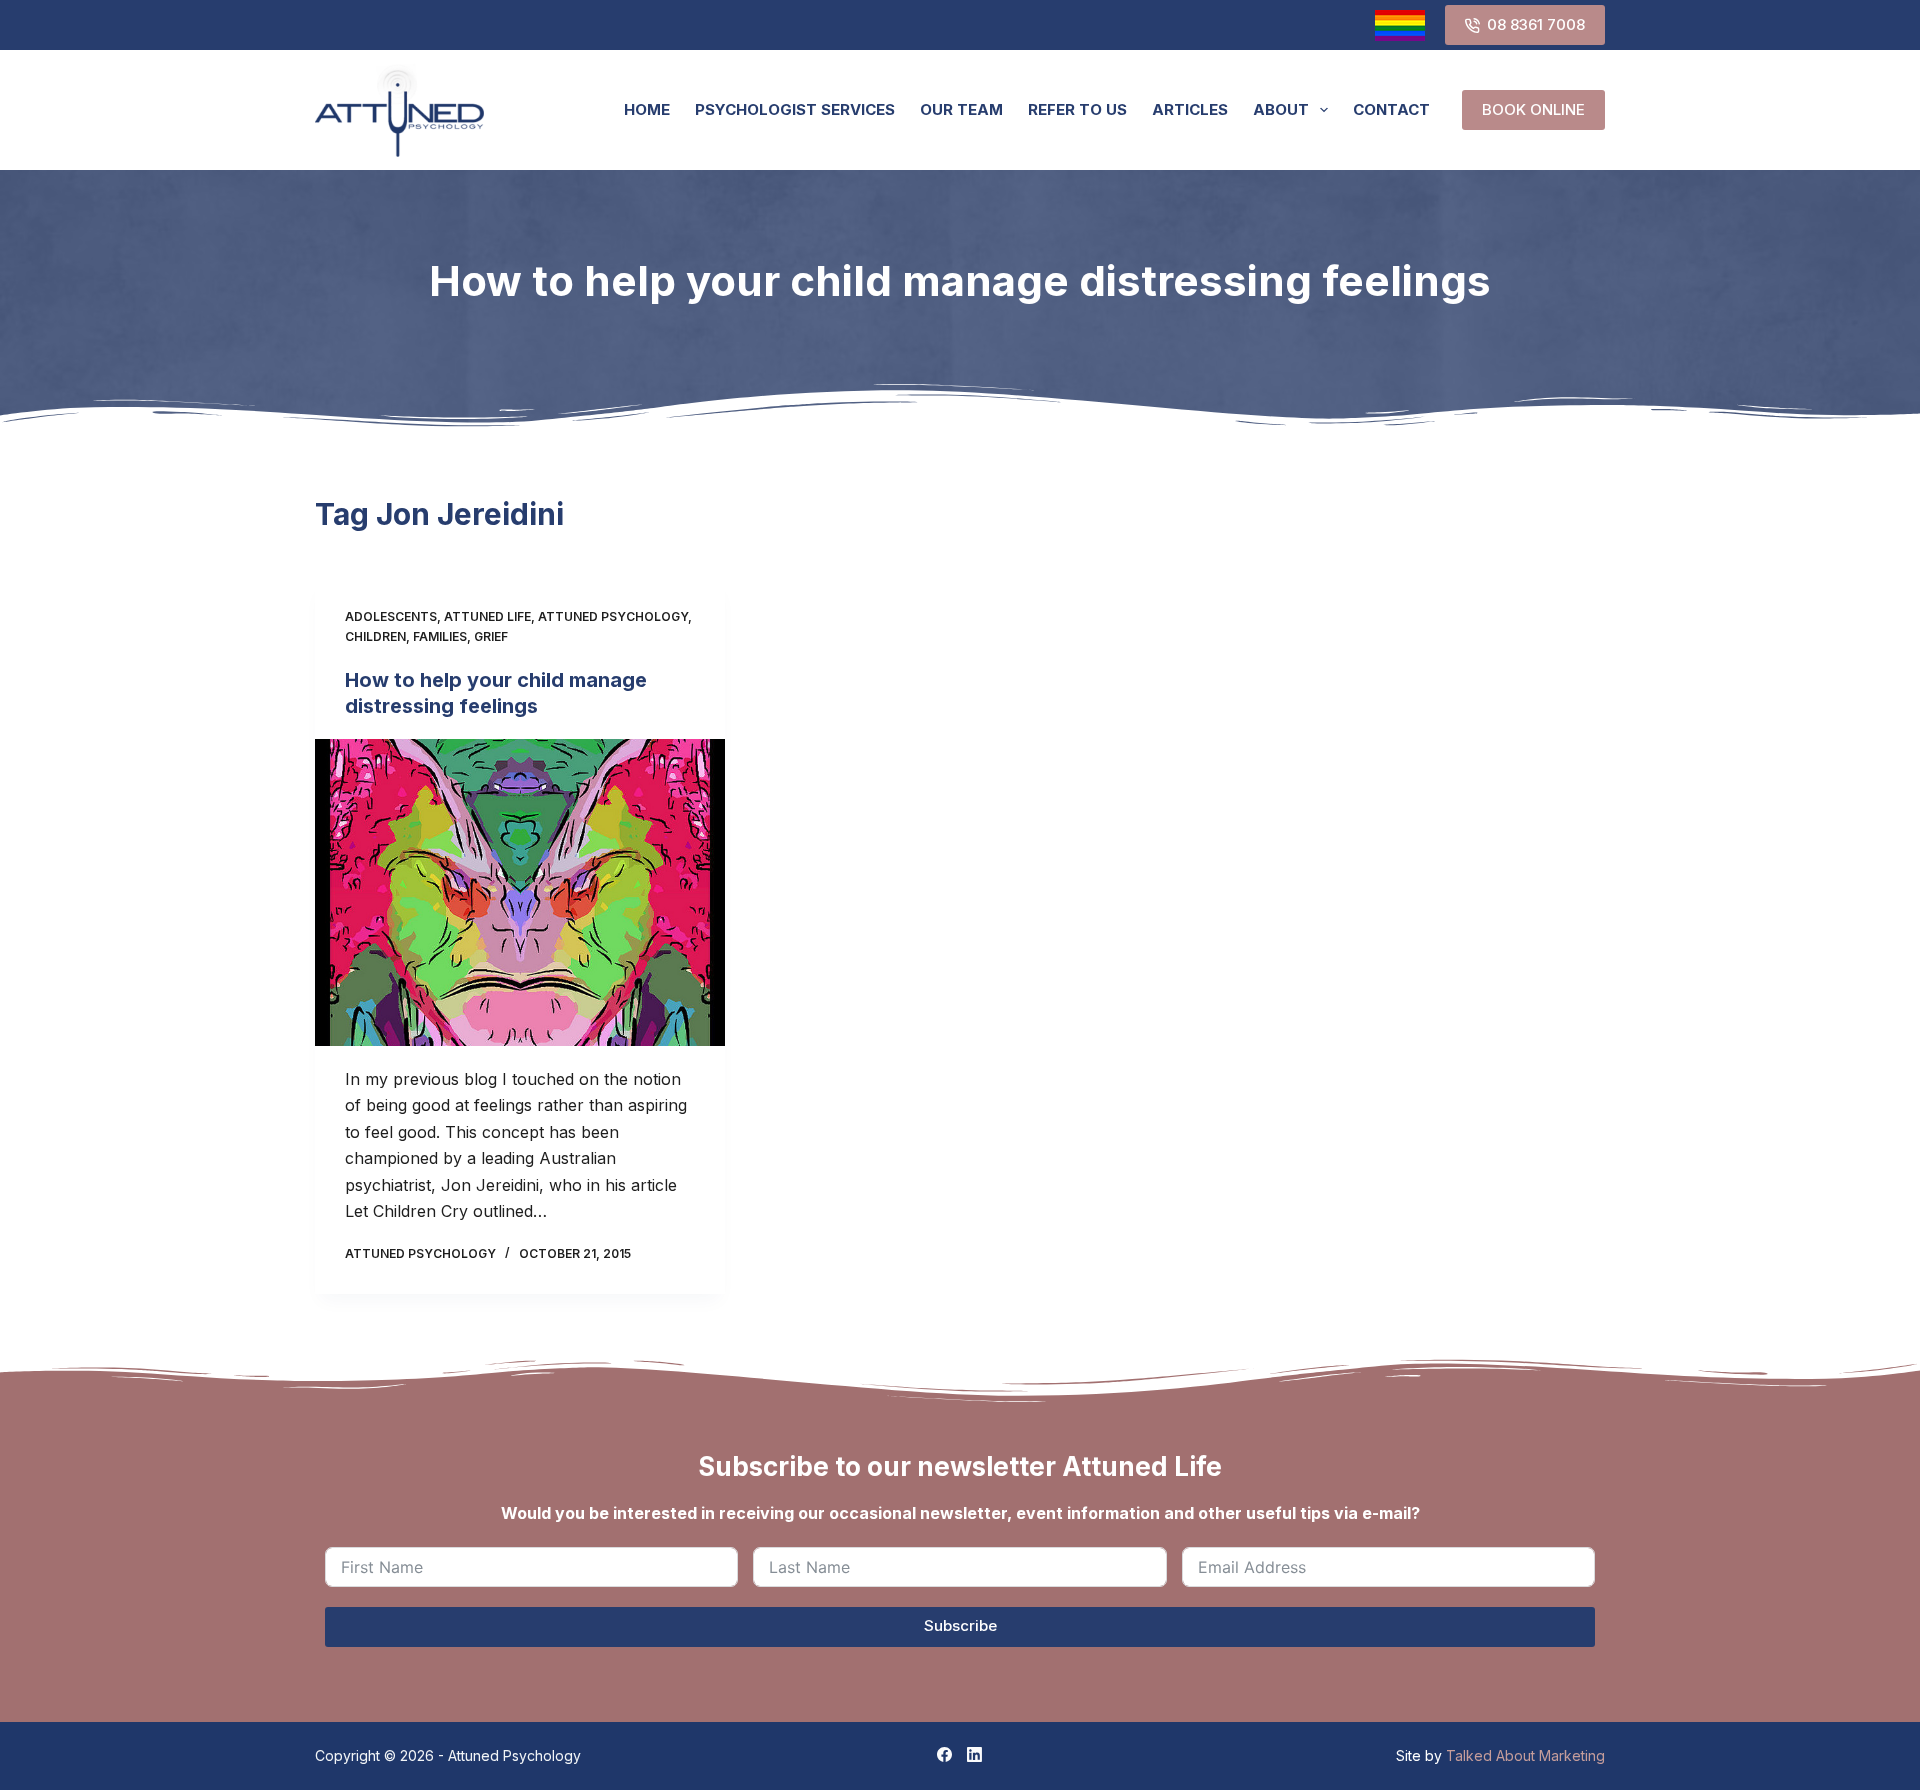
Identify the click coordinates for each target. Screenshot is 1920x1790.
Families (440, 636)
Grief (491, 636)
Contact (1391, 109)
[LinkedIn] (974, 1754)
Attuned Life (487, 616)
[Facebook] (944, 1754)
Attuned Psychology (613, 616)
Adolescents (391, 616)
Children (375, 636)
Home (647, 109)
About (1281, 109)
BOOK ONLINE (1533, 109)
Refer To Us (1077, 109)
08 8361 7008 (1536, 24)
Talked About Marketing (1525, 1755)
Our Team (961, 109)
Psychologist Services (795, 109)
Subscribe (960, 1625)
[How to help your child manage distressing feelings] (520, 893)
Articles (1190, 109)
